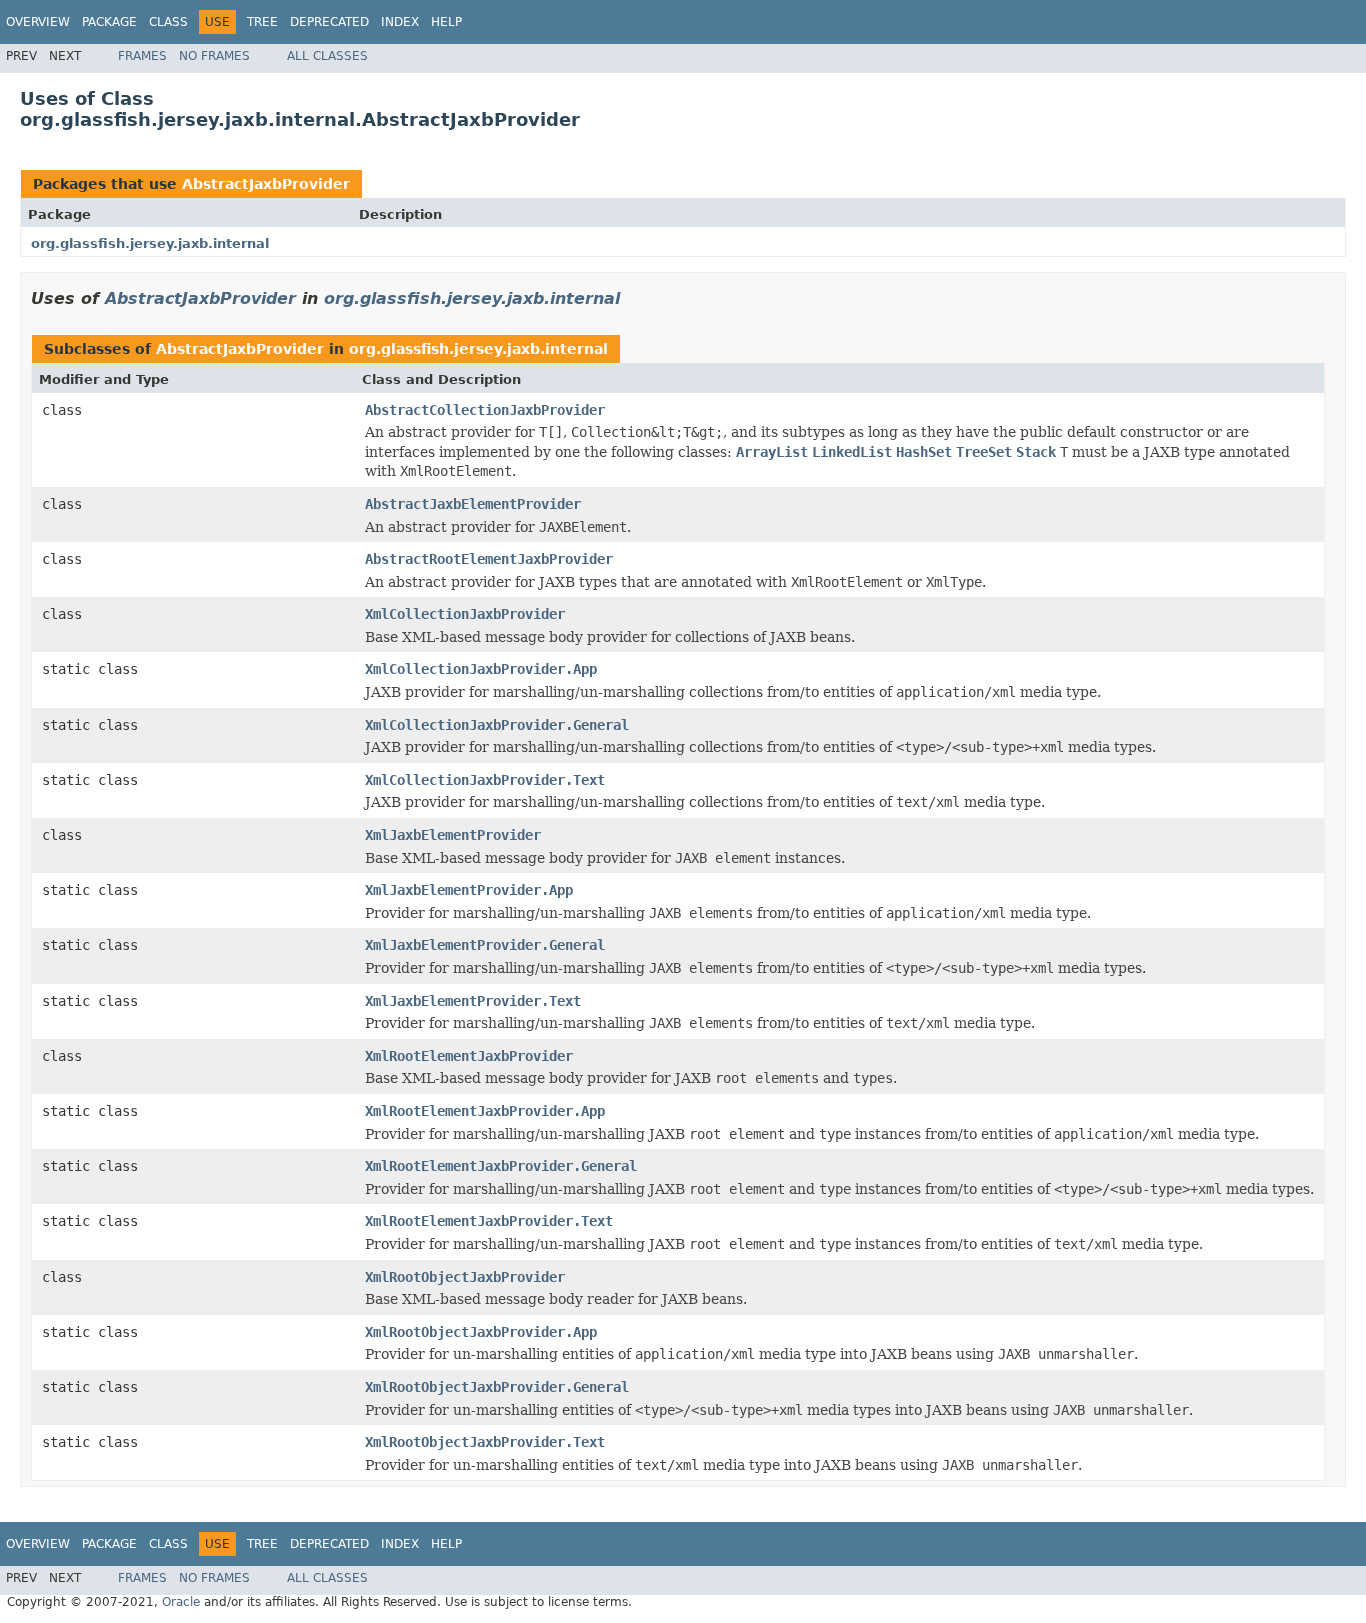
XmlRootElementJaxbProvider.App (485, 1111)
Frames (142, 56)
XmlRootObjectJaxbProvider (465, 1277)
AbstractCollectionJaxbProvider (485, 410)
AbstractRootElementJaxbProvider (489, 559)
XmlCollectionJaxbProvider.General (497, 725)
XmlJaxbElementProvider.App (469, 890)
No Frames (214, 56)
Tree (262, 22)
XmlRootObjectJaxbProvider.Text (485, 1442)
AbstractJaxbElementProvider (473, 504)
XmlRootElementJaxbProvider (469, 1056)
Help (446, 22)
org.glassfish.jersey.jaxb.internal (150, 243)
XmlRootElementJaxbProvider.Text (489, 1221)
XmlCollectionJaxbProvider (465, 614)
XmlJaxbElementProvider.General (485, 945)
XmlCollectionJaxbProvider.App (481, 669)
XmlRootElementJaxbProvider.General (501, 1166)
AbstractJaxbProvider (266, 184)
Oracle (181, 1602)
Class (168, 22)
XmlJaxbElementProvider (453, 835)
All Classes (327, 56)
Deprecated (329, 22)
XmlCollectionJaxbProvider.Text (485, 780)
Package (109, 22)
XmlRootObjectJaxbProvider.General (497, 1387)
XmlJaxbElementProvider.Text (473, 1001)
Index (400, 22)
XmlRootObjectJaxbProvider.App (481, 1332)
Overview (38, 22)
